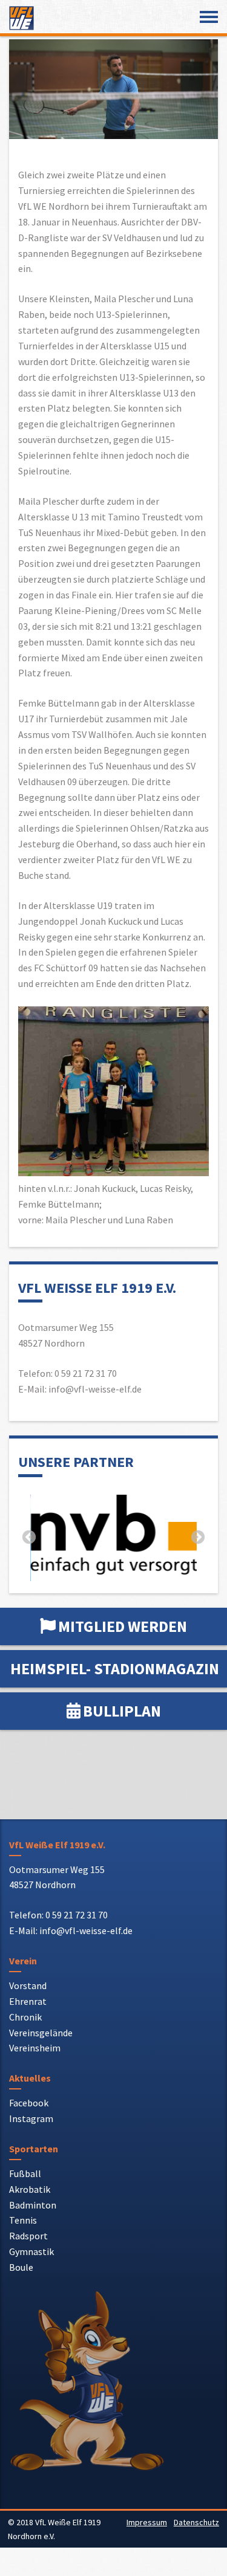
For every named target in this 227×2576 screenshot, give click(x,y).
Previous (29, 1537)
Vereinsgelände (41, 2030)
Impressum (147, 2520)
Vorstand (28, 1984)
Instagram (31, 2117)
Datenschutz (196, 2520)
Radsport (28, 2234)
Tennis (23, 2218)
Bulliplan (122, 1709)
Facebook (29, 2101)
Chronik (25, 2015)
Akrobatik (30, 2187)
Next (198, 1537)
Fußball (25, 2172)
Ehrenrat (28, 1999)
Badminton (33, 2202)
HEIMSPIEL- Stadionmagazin (115, 1667)
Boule (21, 2265)
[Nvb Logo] (113, 1535)
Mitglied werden (123, 1624)
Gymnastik (31, 2250)
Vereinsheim (35, 2046)
